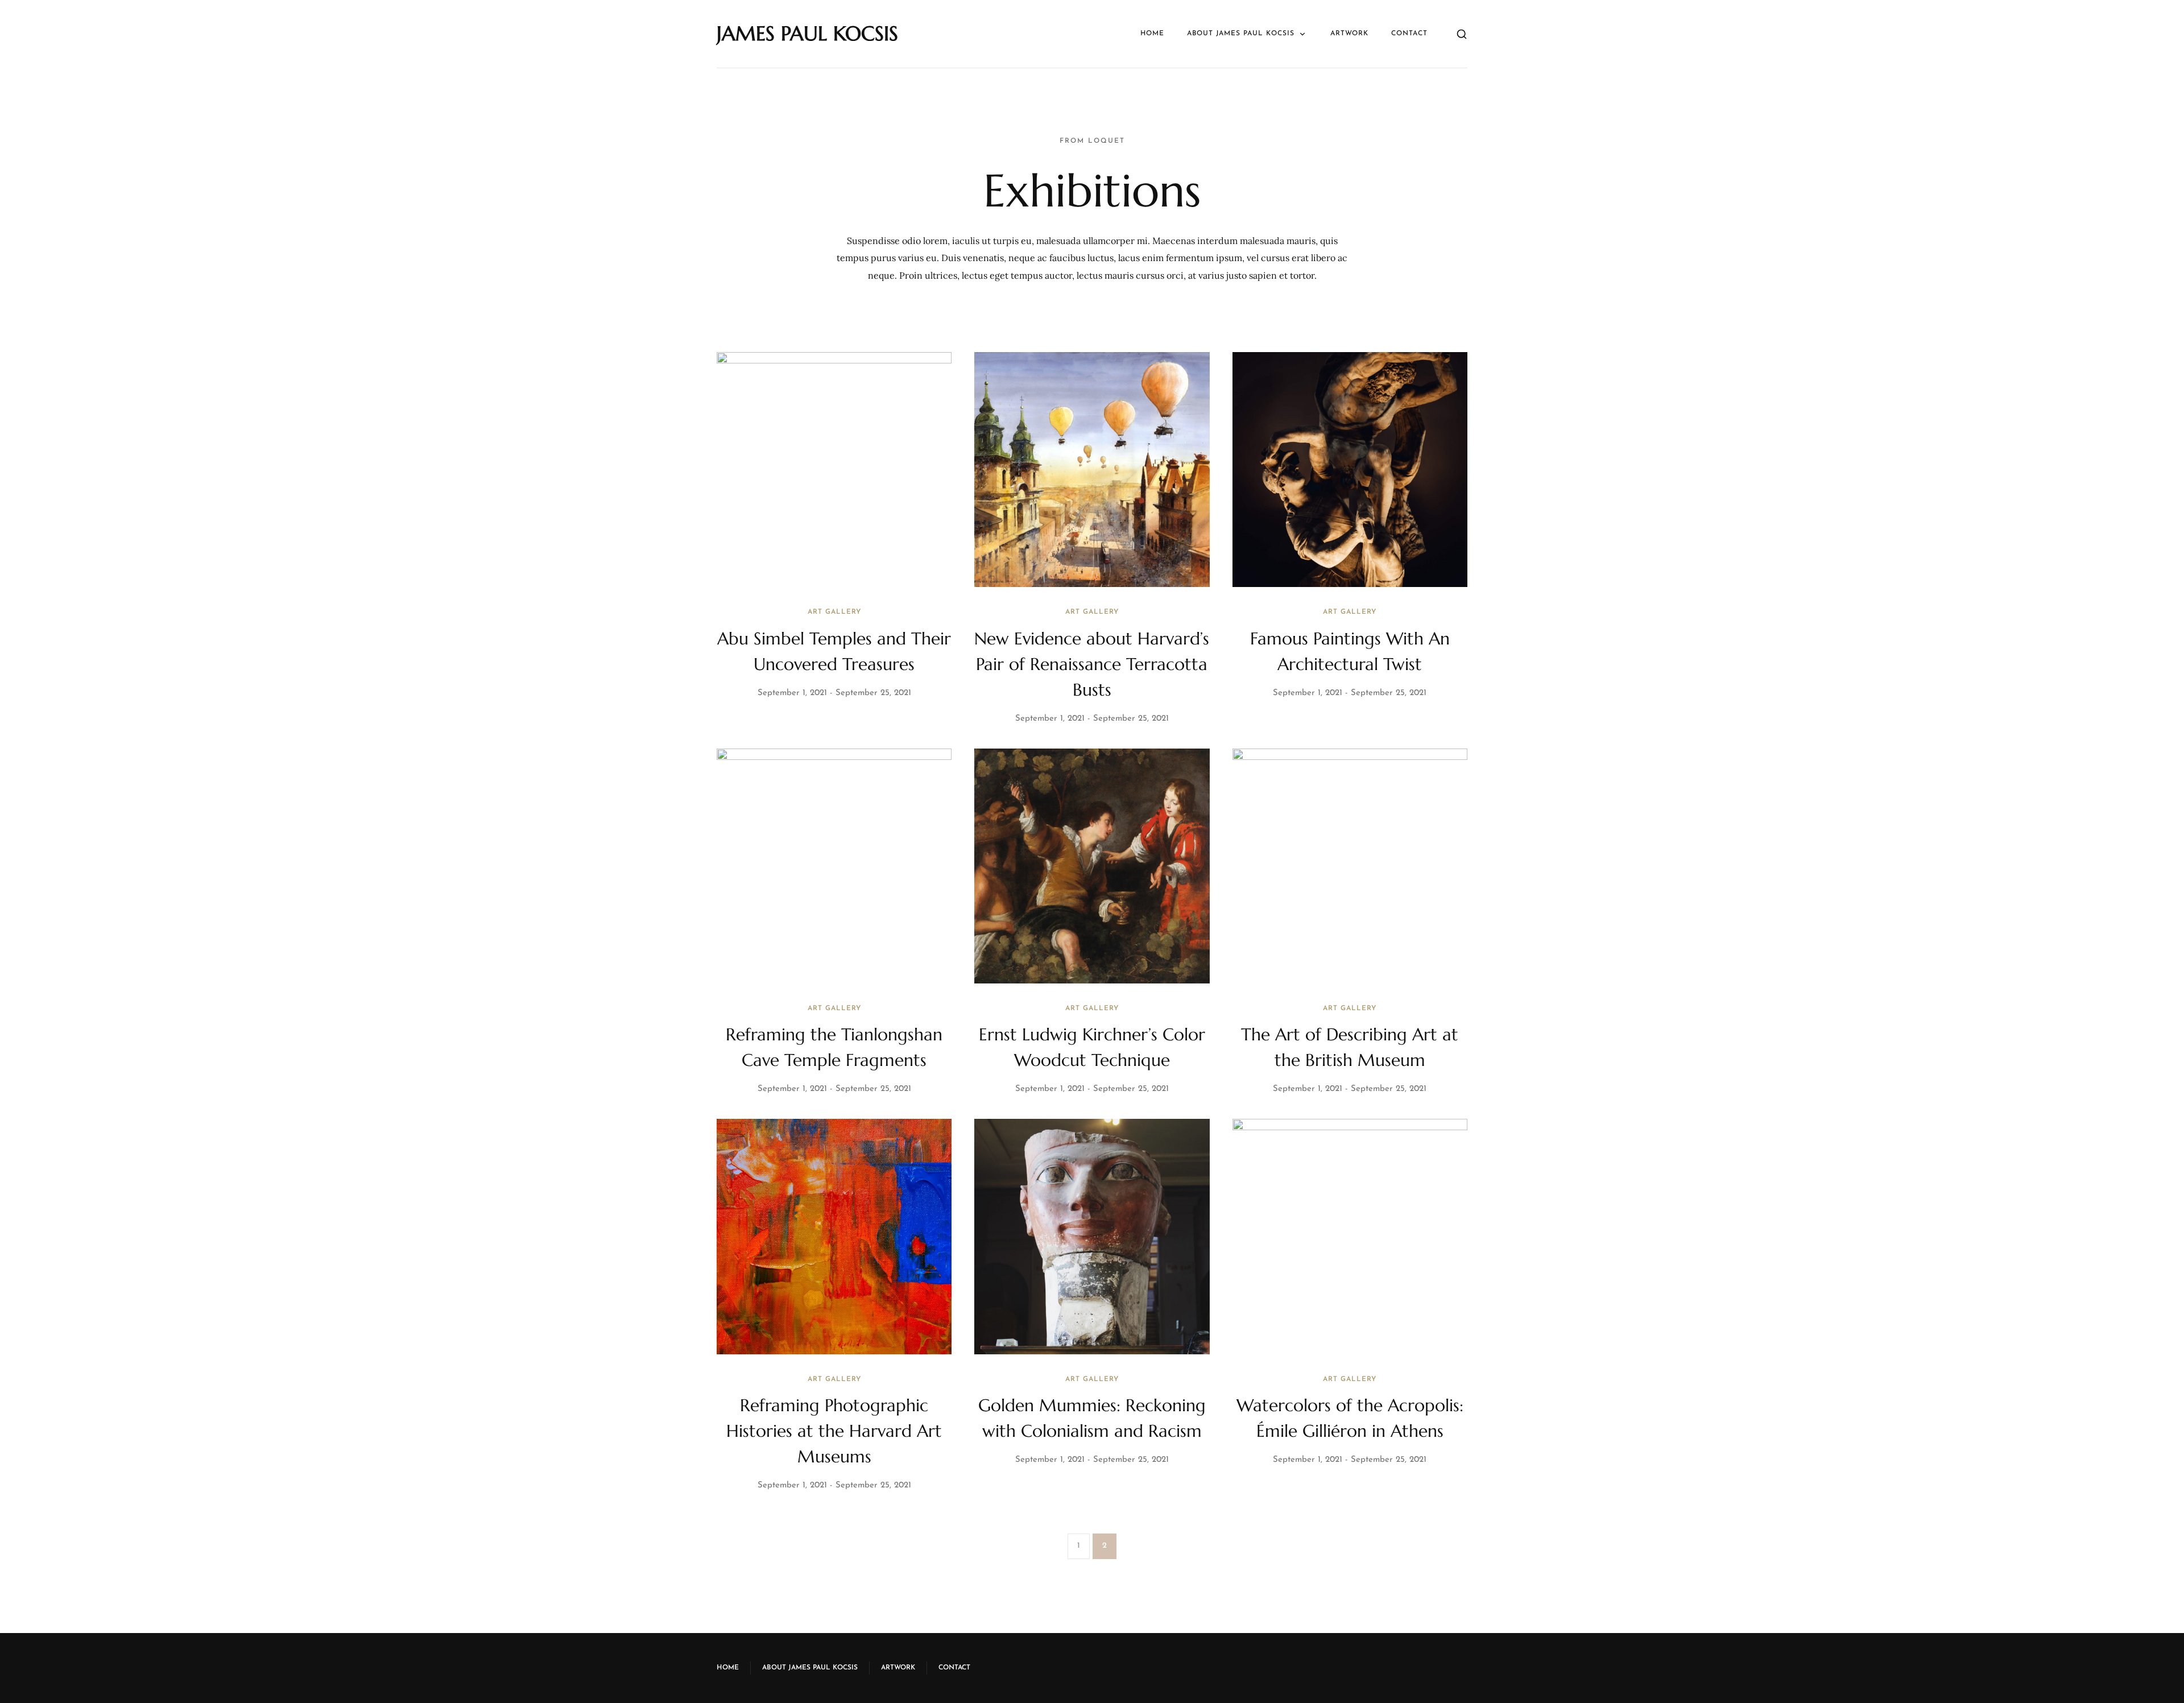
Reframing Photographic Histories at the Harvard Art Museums (834, 1431)
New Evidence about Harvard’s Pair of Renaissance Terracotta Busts (1092, 664)
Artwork (1349, 34)
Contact (1409, 34)
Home (1152, 34)
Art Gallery (834, 612)
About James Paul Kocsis (1241, 34)
